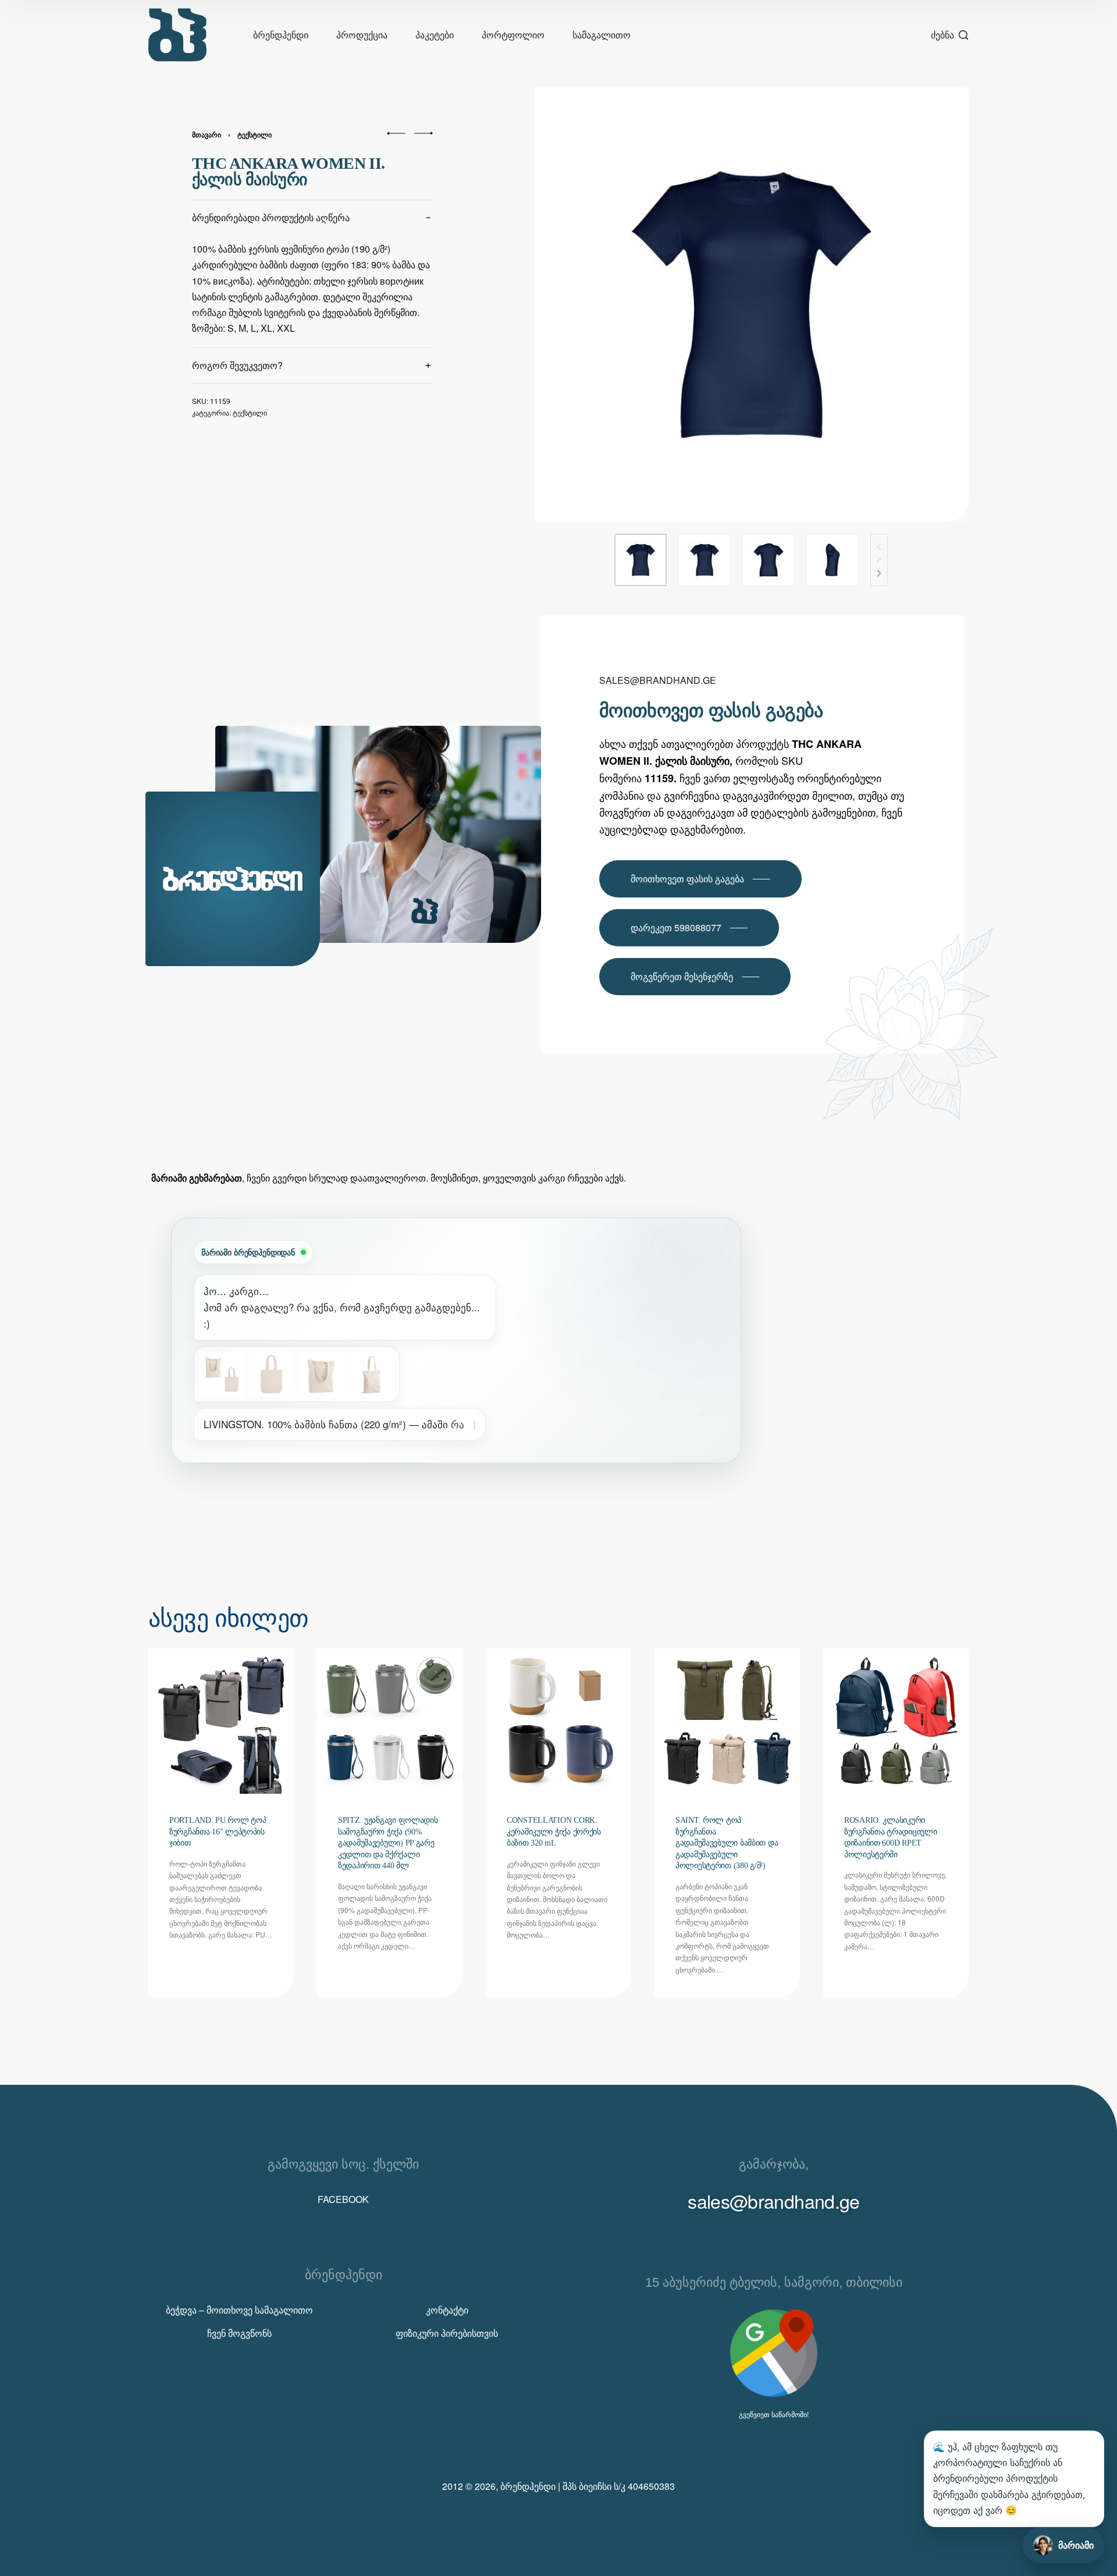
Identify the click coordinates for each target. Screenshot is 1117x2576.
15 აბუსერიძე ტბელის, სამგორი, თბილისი (774, 2282)
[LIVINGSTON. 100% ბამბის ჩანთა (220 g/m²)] (222, 1374)
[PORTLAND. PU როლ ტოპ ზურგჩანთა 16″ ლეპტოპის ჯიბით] (221, 1721)
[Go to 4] (833, 560)
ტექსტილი (255, 134)
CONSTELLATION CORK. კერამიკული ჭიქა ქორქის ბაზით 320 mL (554, 1832)
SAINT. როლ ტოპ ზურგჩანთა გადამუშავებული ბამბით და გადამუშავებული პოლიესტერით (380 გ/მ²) (727, 1843)
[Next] (879, 573)
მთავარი (207, 134)
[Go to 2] (705, 560)
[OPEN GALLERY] (751, 305)
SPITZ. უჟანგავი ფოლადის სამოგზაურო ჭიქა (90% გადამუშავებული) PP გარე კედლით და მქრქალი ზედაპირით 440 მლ (388, 1843)
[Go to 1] (641, 560)
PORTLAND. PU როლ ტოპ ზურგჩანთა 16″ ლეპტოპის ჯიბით (218, 1832)
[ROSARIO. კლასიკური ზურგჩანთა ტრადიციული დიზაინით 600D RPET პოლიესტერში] (896, 1721)
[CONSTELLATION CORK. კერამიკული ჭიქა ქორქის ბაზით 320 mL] (558, 1721)
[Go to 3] (769, 560)
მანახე (220, 1476)
